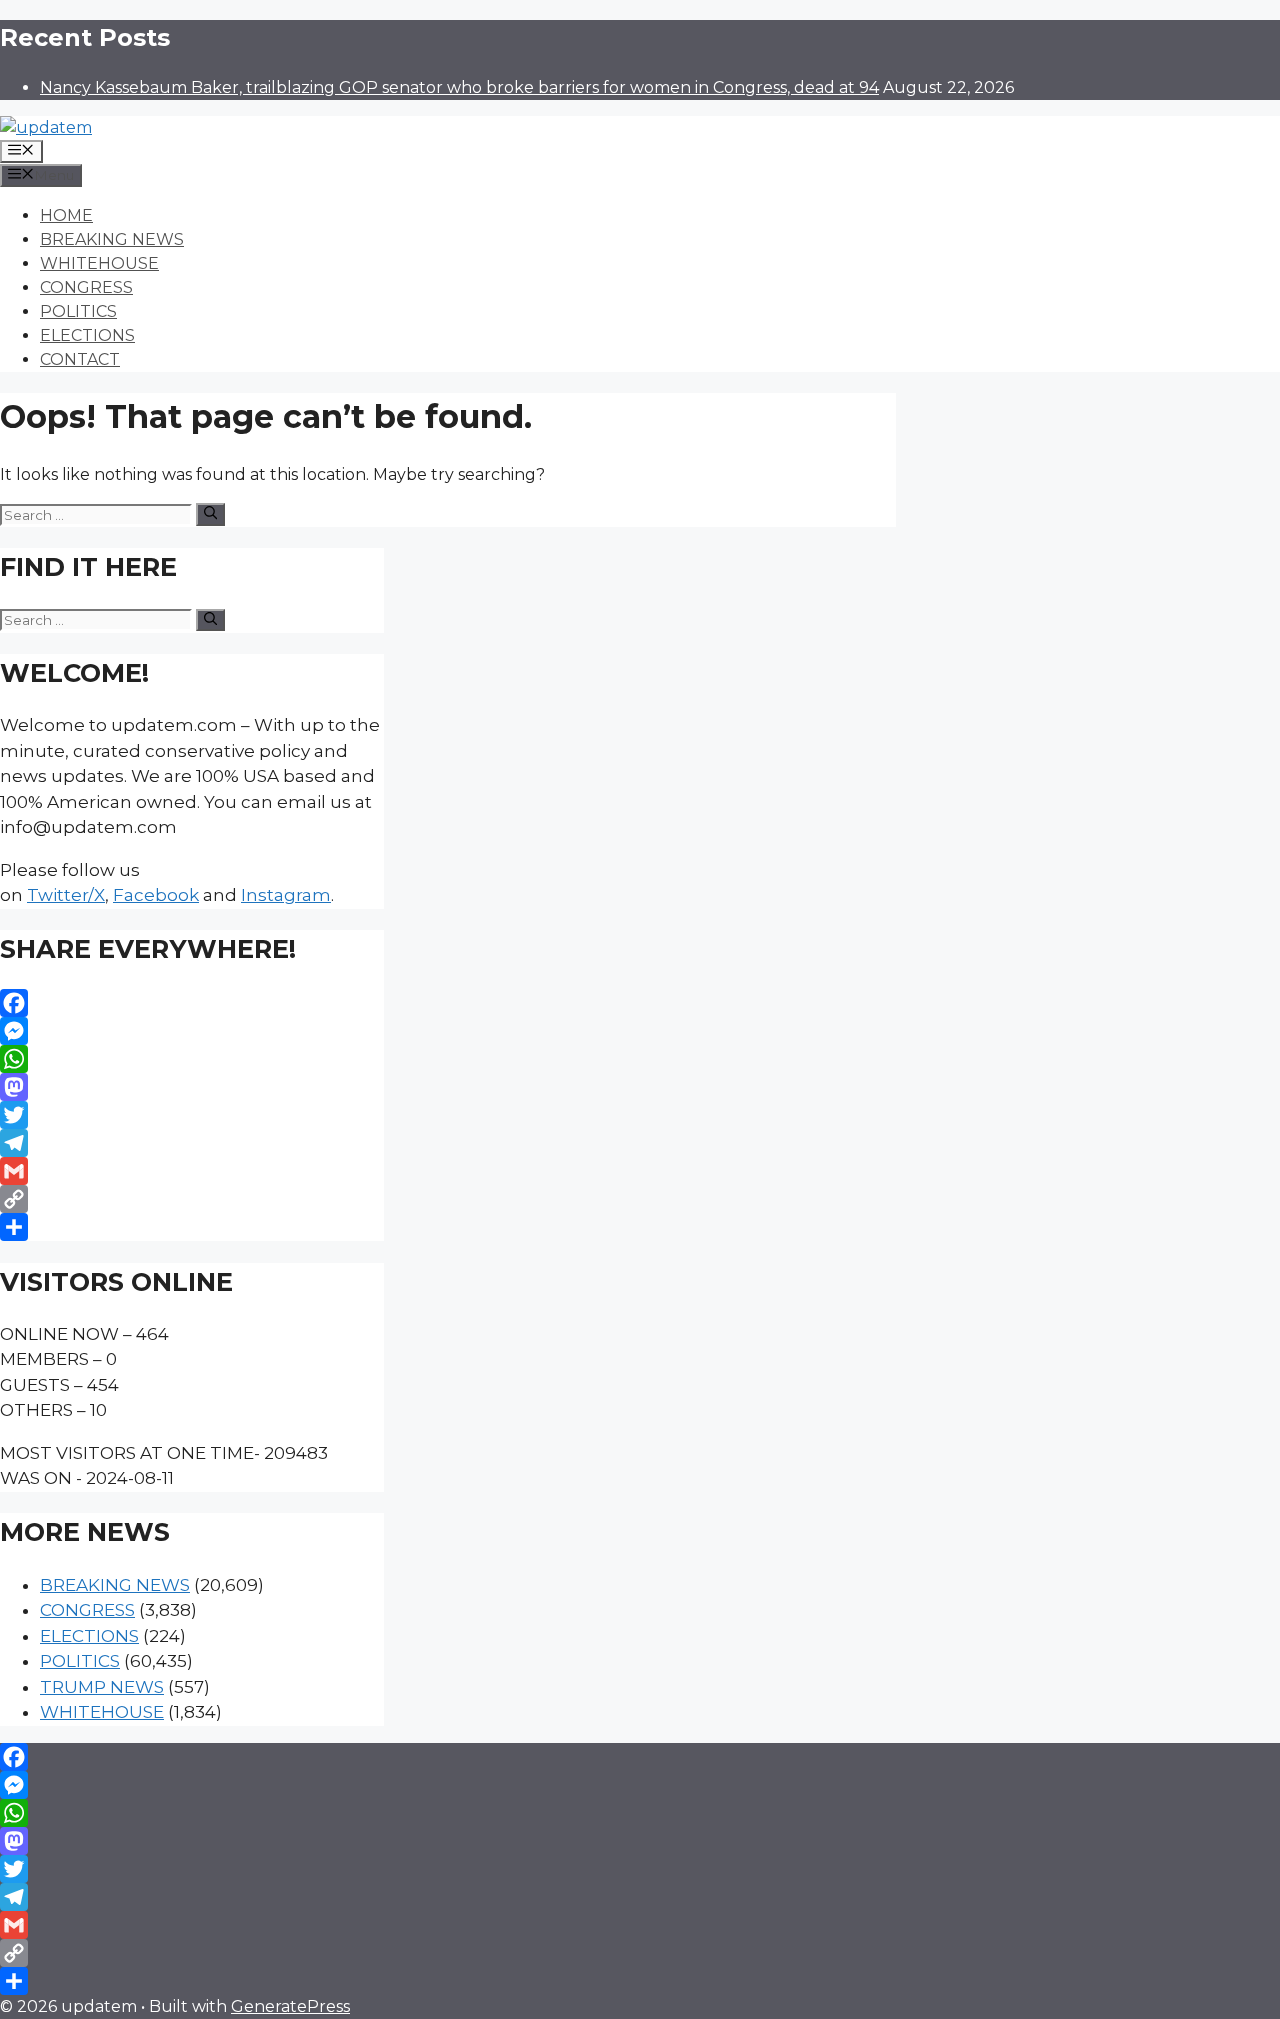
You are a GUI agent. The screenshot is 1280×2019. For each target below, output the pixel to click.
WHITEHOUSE (99, 263)
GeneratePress (290, 2006)
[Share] (192, 1227)
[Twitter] (192, 1115)
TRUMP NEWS (102, 1687)
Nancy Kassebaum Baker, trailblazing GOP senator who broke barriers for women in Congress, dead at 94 (459, 87)
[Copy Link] (192, 1199)
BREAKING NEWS (112, 239)
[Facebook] (192, 1003)
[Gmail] (192, 1171)
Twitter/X (66, 895)
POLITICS (78, 311)
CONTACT (80, 359)
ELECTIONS (87, 335)
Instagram (286, 895)
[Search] (210, 514)
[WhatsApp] (192, 1059)
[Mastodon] (192, 1087)
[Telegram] (192, 1143)
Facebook (156, 895)
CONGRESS (86, 287)
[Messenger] (192, 1031)
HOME (66, 215)
